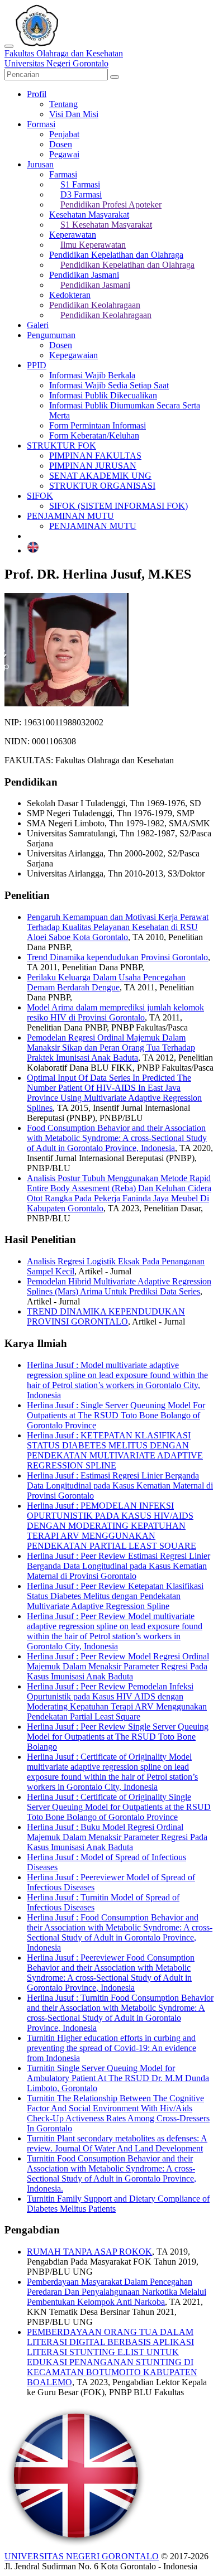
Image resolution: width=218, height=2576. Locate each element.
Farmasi (63, 174)
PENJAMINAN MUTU (70, 516)
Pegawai (64, 154)
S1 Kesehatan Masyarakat (106, 225)
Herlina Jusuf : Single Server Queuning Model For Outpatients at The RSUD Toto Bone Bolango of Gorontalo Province (116, 1415)
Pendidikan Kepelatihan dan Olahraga (116, 255)
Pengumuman (51, 335)
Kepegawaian (74, 355)
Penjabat (64, 134)
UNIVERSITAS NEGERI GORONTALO (82, 2556)
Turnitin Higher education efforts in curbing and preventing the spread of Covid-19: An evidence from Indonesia (112, 2048)
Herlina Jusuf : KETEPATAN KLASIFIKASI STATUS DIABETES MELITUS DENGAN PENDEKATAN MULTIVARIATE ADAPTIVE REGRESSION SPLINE (115, 1450)
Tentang (63, 104)
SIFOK (40, 496)
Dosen (61, 144)
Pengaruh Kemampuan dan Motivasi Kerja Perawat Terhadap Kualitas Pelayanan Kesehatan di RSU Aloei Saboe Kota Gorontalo (118, 927)
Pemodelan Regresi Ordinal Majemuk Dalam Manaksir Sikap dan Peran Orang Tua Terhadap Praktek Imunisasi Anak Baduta (111, 1048)
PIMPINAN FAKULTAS (95, 456)
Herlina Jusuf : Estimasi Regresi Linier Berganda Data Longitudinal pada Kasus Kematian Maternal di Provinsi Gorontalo (120, 1486)
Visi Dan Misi (74, 114)
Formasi (41, 124)
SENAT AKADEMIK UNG (100, 476)
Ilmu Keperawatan (93, 245)
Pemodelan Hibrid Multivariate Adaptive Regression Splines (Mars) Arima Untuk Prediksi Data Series (119, 1286)
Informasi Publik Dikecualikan (103, 395)
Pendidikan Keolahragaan (95, 305)
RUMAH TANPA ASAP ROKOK (89, 2252)
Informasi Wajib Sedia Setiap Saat (109, 385)
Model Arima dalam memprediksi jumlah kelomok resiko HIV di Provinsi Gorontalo (115, 1012)
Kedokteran (70, 295)
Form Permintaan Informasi (98, 425)
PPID (37, 365)
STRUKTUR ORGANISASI (102, 486)
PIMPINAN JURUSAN (93, 466)
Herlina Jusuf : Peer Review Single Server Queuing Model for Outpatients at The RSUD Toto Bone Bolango (118, 1737)
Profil (37, 94)
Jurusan (40, 164)
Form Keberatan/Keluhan (94, 435)
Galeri (38, 325)
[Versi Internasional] (33, 550)
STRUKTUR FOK (61, 446)
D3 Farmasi (81, 194)
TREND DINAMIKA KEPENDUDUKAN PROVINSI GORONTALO (106, 1316)
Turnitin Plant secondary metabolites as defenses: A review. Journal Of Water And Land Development (117, 2143)
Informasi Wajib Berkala (92, 375)
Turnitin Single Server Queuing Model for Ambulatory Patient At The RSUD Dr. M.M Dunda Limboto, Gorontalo (118, 2078)
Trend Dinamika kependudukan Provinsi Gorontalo (117, 957)
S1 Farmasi (80, 184)
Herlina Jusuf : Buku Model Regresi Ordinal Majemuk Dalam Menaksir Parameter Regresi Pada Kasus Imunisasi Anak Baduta (117, 1837)
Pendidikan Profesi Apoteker (111, 204)
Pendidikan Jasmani (84, 275)
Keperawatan (73, 235)
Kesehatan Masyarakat (89, 215)
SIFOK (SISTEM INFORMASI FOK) (119, 506)
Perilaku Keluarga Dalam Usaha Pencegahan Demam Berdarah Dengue (106, 982)
